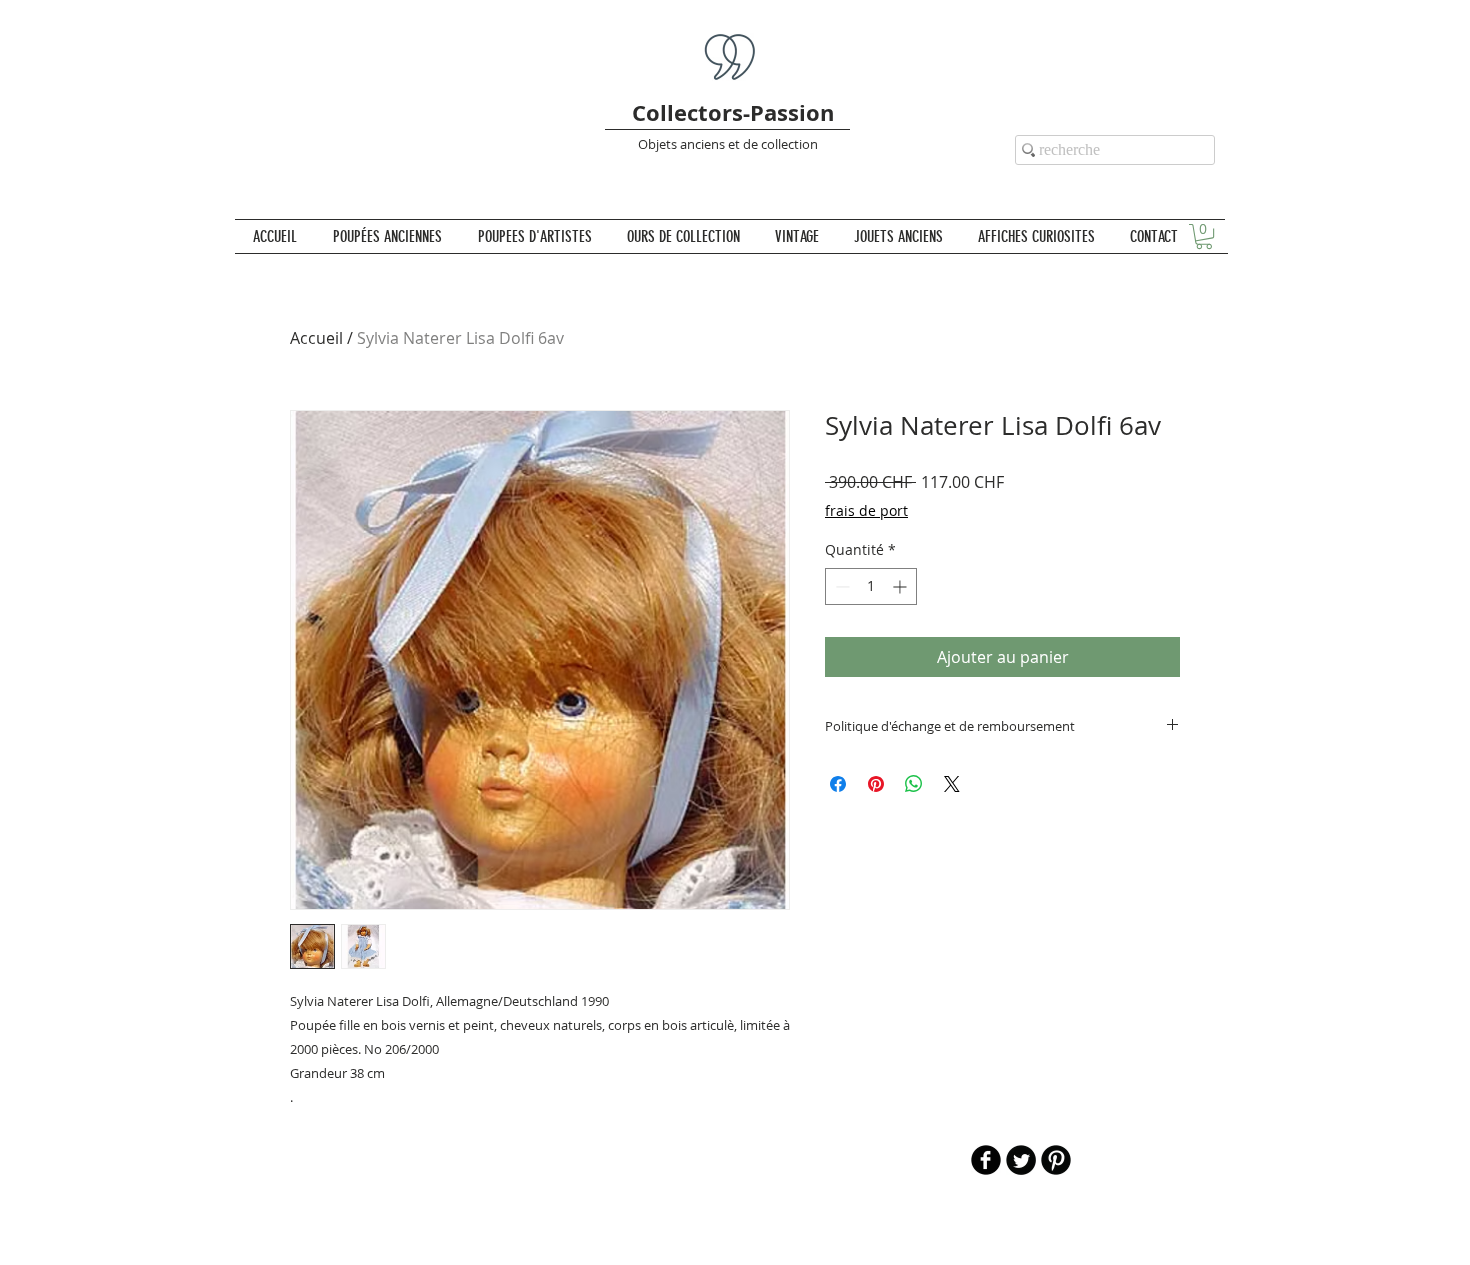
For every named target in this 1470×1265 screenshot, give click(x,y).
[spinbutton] (871, 586)
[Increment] (901, 586)
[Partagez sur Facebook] (838, 784)
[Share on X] (952, 784)
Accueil (316, 338)
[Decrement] (840, 586)
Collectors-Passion (733, 112)
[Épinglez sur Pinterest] (876, 784)
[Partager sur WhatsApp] (914, 784)
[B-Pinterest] (1056, 1160)
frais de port (866, 510)
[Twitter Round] (1021, 1160)
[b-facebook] (986, 1160)
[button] (1204, 236)
